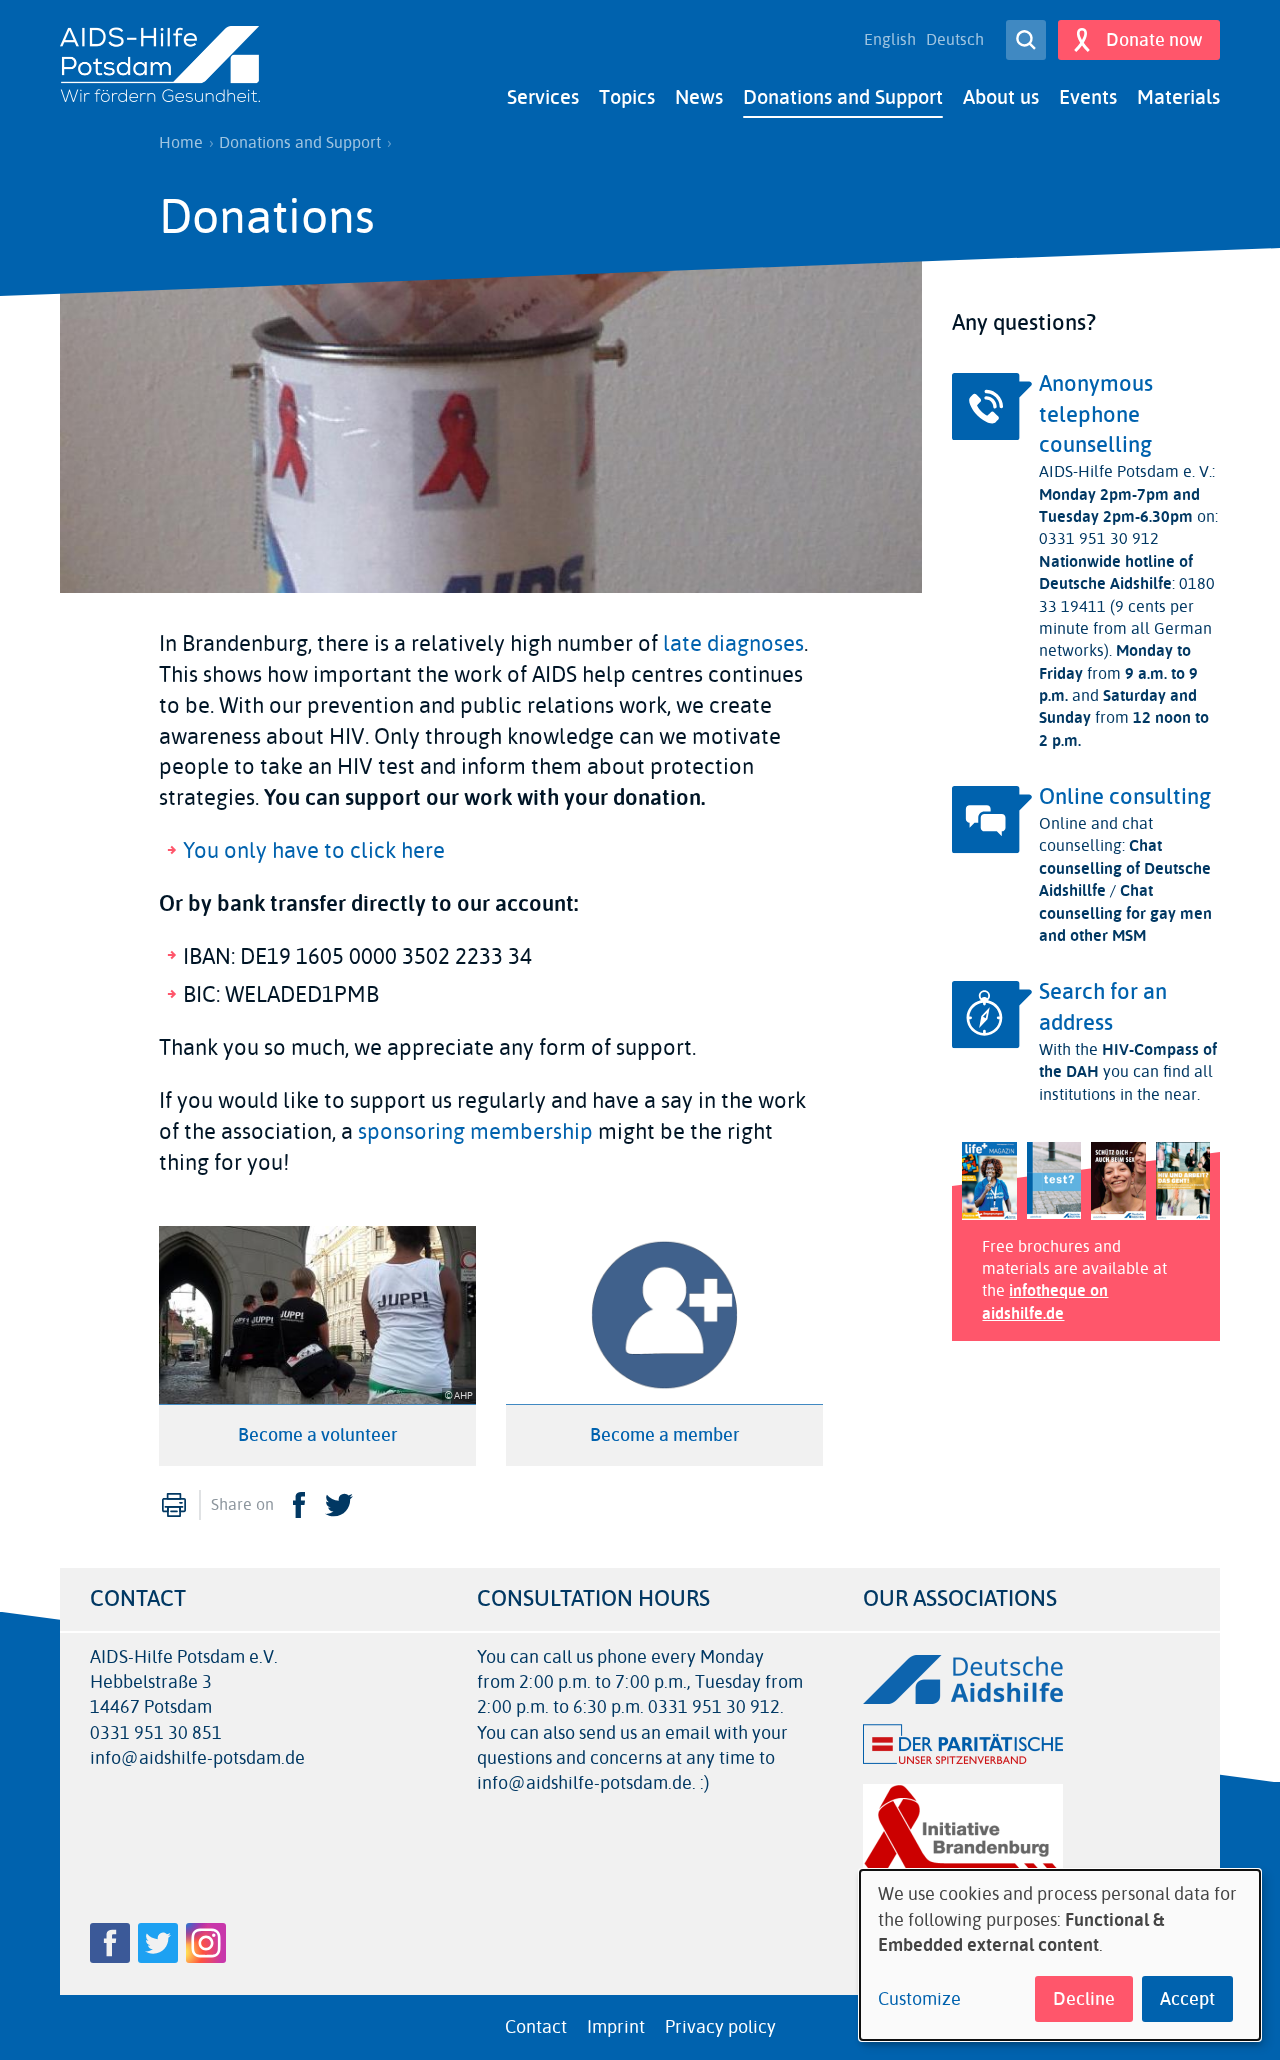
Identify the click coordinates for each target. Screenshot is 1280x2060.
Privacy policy (720, 2027)
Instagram (206, 1943)
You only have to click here (314, 851)
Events (1088, 97)
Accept (1187, 1999)
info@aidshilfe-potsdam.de (197, 1758)
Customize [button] (919, 1999)
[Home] (160, 66)
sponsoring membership (475, 1132)
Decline (1084, 1999)
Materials (1178, 97)
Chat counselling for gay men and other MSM (1125, 913)
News (699, 97)
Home (181, 143)
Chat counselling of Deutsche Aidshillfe (1125, 868)
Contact (536, 2027)
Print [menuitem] (174, 1505)
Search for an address (1103, 1007)
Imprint (616, 2027)
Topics (627, 97)
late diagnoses (733, 644)
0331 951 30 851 (156, 1733)
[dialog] (1060, 1955)
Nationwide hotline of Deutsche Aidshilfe (1116, 572)
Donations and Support (843, 97)
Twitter (339, 1505)
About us (1001, 97)
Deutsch (955, 40)
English (890, 40)
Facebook (299, 1505)
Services (543, 97)
